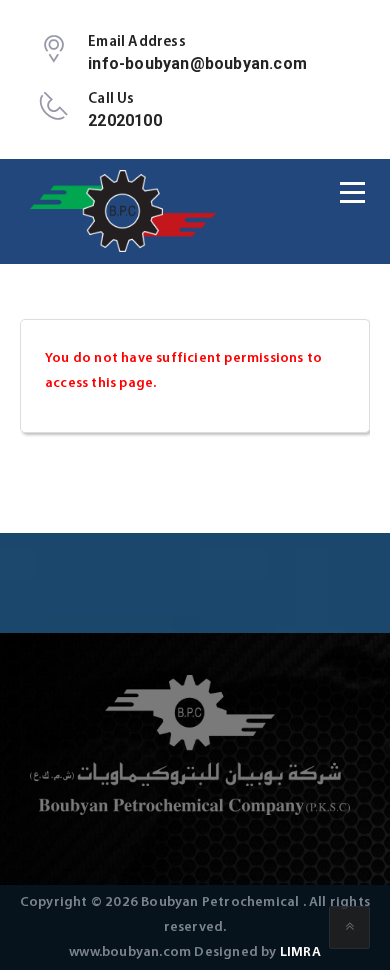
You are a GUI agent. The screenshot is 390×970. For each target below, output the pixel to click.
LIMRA (300, 952)
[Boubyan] (124, 211)
